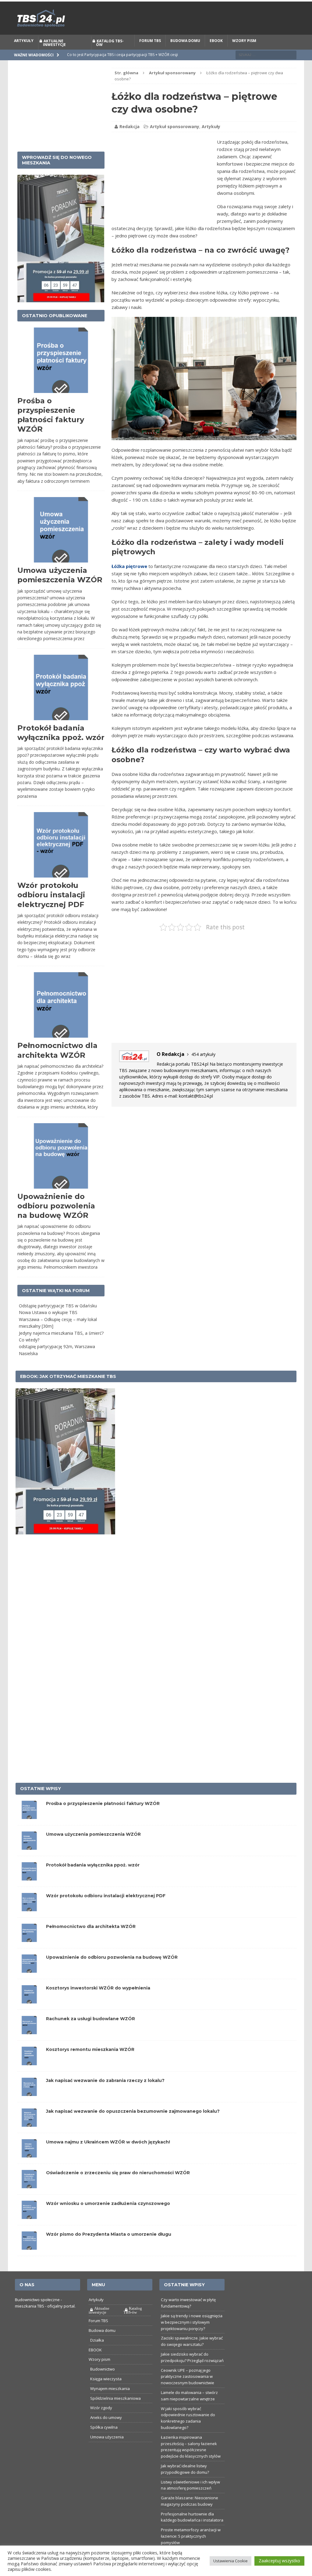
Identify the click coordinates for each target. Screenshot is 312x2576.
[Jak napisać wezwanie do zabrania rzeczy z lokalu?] (29, 2106)
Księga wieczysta (106, 2392)
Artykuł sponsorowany (175, 140)
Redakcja (129, 140)
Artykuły (24, 54)
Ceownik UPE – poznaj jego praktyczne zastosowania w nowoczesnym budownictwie (188, 2390)
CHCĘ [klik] (193, 8)
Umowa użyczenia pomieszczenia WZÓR (93, 1848)
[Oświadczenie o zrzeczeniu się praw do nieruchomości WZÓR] (29, 2198)
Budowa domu (185, 54)
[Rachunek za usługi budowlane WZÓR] (29, 2044)
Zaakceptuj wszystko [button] (279, 2561)
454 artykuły (203, 1068)
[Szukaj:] (266, 68)
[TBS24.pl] (156, 32)
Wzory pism (244, 54)
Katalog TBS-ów (110, 56)
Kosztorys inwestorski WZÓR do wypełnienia (98, 2002)
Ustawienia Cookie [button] (230, 2561)
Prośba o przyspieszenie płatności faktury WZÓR (103, 1817)
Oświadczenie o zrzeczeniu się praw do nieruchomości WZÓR (118, 2186)
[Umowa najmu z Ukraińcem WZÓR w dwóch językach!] (29, 2168)
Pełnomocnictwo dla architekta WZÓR (91, 1940)
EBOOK (216, 54)
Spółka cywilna (104, 2441)
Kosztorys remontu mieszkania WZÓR (90, 2063)
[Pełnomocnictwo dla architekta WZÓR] (29, 1952)
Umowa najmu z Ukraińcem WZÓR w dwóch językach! (108, 2156)
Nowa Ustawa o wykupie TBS (48, 1326)
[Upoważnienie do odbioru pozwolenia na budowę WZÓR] (29, 1983)
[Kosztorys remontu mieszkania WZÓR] (29, 2075)
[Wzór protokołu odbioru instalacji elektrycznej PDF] (29, 1921)
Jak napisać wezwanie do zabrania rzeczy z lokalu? (105, 2094)
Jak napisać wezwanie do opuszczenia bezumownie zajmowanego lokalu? (133, 2125)
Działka (97, 2354)
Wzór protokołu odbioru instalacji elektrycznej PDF (51, 909)
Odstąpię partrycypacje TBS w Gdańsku (58, 1319)
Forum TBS (150, 54)
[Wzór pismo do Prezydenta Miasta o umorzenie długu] (29, 2260)
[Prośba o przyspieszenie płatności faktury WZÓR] (29, 1829)
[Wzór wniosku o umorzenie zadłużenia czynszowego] (29, 2229)
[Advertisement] (163, 195)
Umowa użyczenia (107, 2451)
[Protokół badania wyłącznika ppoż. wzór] (29, 1891)
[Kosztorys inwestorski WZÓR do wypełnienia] (29, 2014)
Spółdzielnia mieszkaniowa (115, 2412)
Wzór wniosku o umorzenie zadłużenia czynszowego (108, 2217)
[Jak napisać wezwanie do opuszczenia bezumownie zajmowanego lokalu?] (29, 2137)
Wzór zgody (101, 2422)
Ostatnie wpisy (41, 1803)
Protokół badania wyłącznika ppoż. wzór (93, 1879)
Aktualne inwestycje (54, 56)
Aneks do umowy (106, 2431)
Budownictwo (103, 2383)
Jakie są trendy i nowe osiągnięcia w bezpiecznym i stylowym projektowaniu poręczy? (192, 2336)
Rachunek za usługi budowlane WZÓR (90, 2033)
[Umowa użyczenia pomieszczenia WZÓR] (29, 1860)
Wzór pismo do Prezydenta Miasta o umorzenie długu (109, 2248)
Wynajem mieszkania (110, 2402)
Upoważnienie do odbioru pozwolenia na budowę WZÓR (56, 1220)
